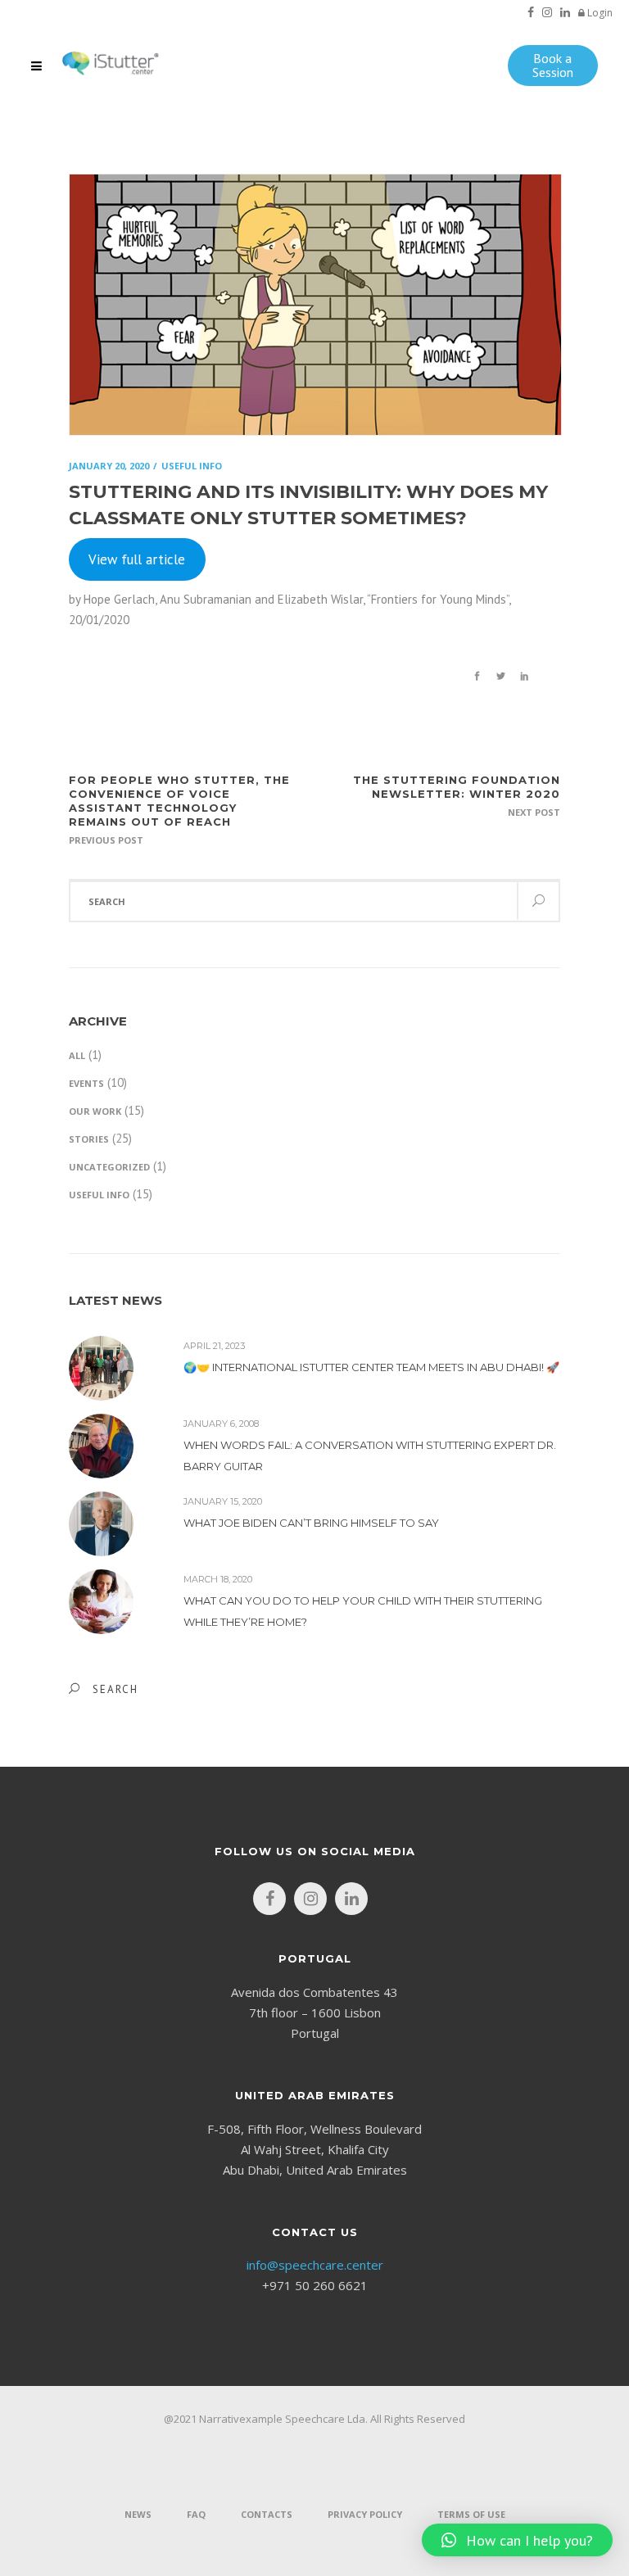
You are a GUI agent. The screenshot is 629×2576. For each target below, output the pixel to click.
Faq (196, 2514)
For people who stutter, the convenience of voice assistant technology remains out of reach (179, 801)
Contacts (267, 2514)
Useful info (99, 1195)
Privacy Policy (365, 2514)
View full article (137, 559)
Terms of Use (471, 2514)
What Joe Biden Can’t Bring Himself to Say (311, 1523)
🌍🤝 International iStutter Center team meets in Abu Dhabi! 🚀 (371, 1367)
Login (599, 13)
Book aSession (553, 65)
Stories (89, 1139)
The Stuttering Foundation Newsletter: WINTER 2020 (457, 787)
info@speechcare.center (315, 2265)
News (138, 2514)
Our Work (95, 1111)
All (77, 1055)
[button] (517, 2540)
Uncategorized (109, 1167)
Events (86, 1083)
